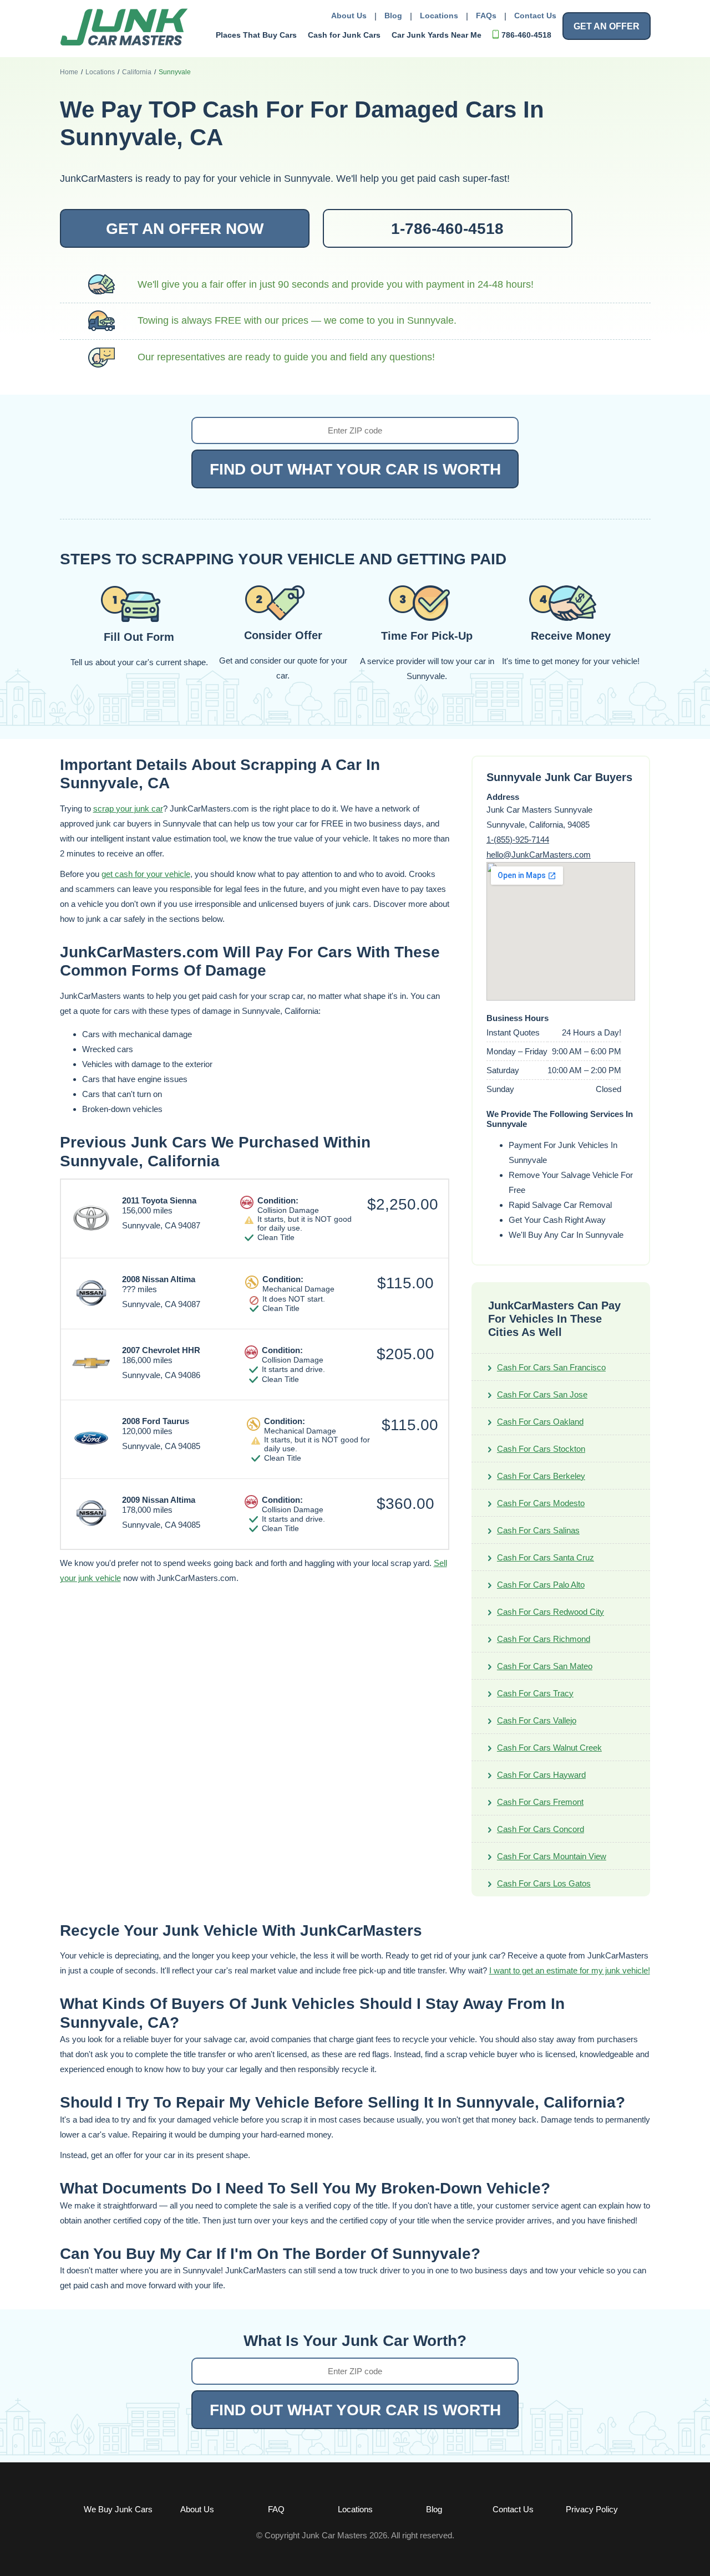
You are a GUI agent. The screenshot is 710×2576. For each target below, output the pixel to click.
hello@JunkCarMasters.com (539, 855)
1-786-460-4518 (447, 229)
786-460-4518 (526, 35)
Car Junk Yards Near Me (437, 35)
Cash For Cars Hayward (541, 1775)
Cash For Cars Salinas (538, 1530)
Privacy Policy (592, 2509)
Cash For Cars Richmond (544, 1639)
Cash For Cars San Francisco (551, 1367)
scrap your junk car (128, 808)
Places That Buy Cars (256, 35)
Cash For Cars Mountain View (552, 1856)
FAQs (486, 16)
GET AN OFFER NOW (185, 229)
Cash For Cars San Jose (542, 1394)
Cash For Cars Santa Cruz (546, 1557)
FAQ (276, 2509)
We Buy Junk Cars (118, 2509)
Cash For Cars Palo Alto (541, 1585)
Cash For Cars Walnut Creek (549, 1748)
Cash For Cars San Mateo (545, 1666)
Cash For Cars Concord (541, 1829)
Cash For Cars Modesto (541, 1503)
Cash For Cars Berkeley (541, 1476)
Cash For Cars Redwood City (551, 1612)
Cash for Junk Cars (344, 35)
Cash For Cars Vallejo (537, 1720)
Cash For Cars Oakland (540, 1422)
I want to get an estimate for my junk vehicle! (570, 1970)
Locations (439, 16)
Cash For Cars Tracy (535, 1693)
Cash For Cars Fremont (540, 1802)
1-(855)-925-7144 (518, 840)
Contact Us (535, 16)
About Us (349, 16)
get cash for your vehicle (146, 874)
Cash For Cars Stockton (541, 1449)
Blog (393, 16)
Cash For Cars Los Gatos (544, 1883)
